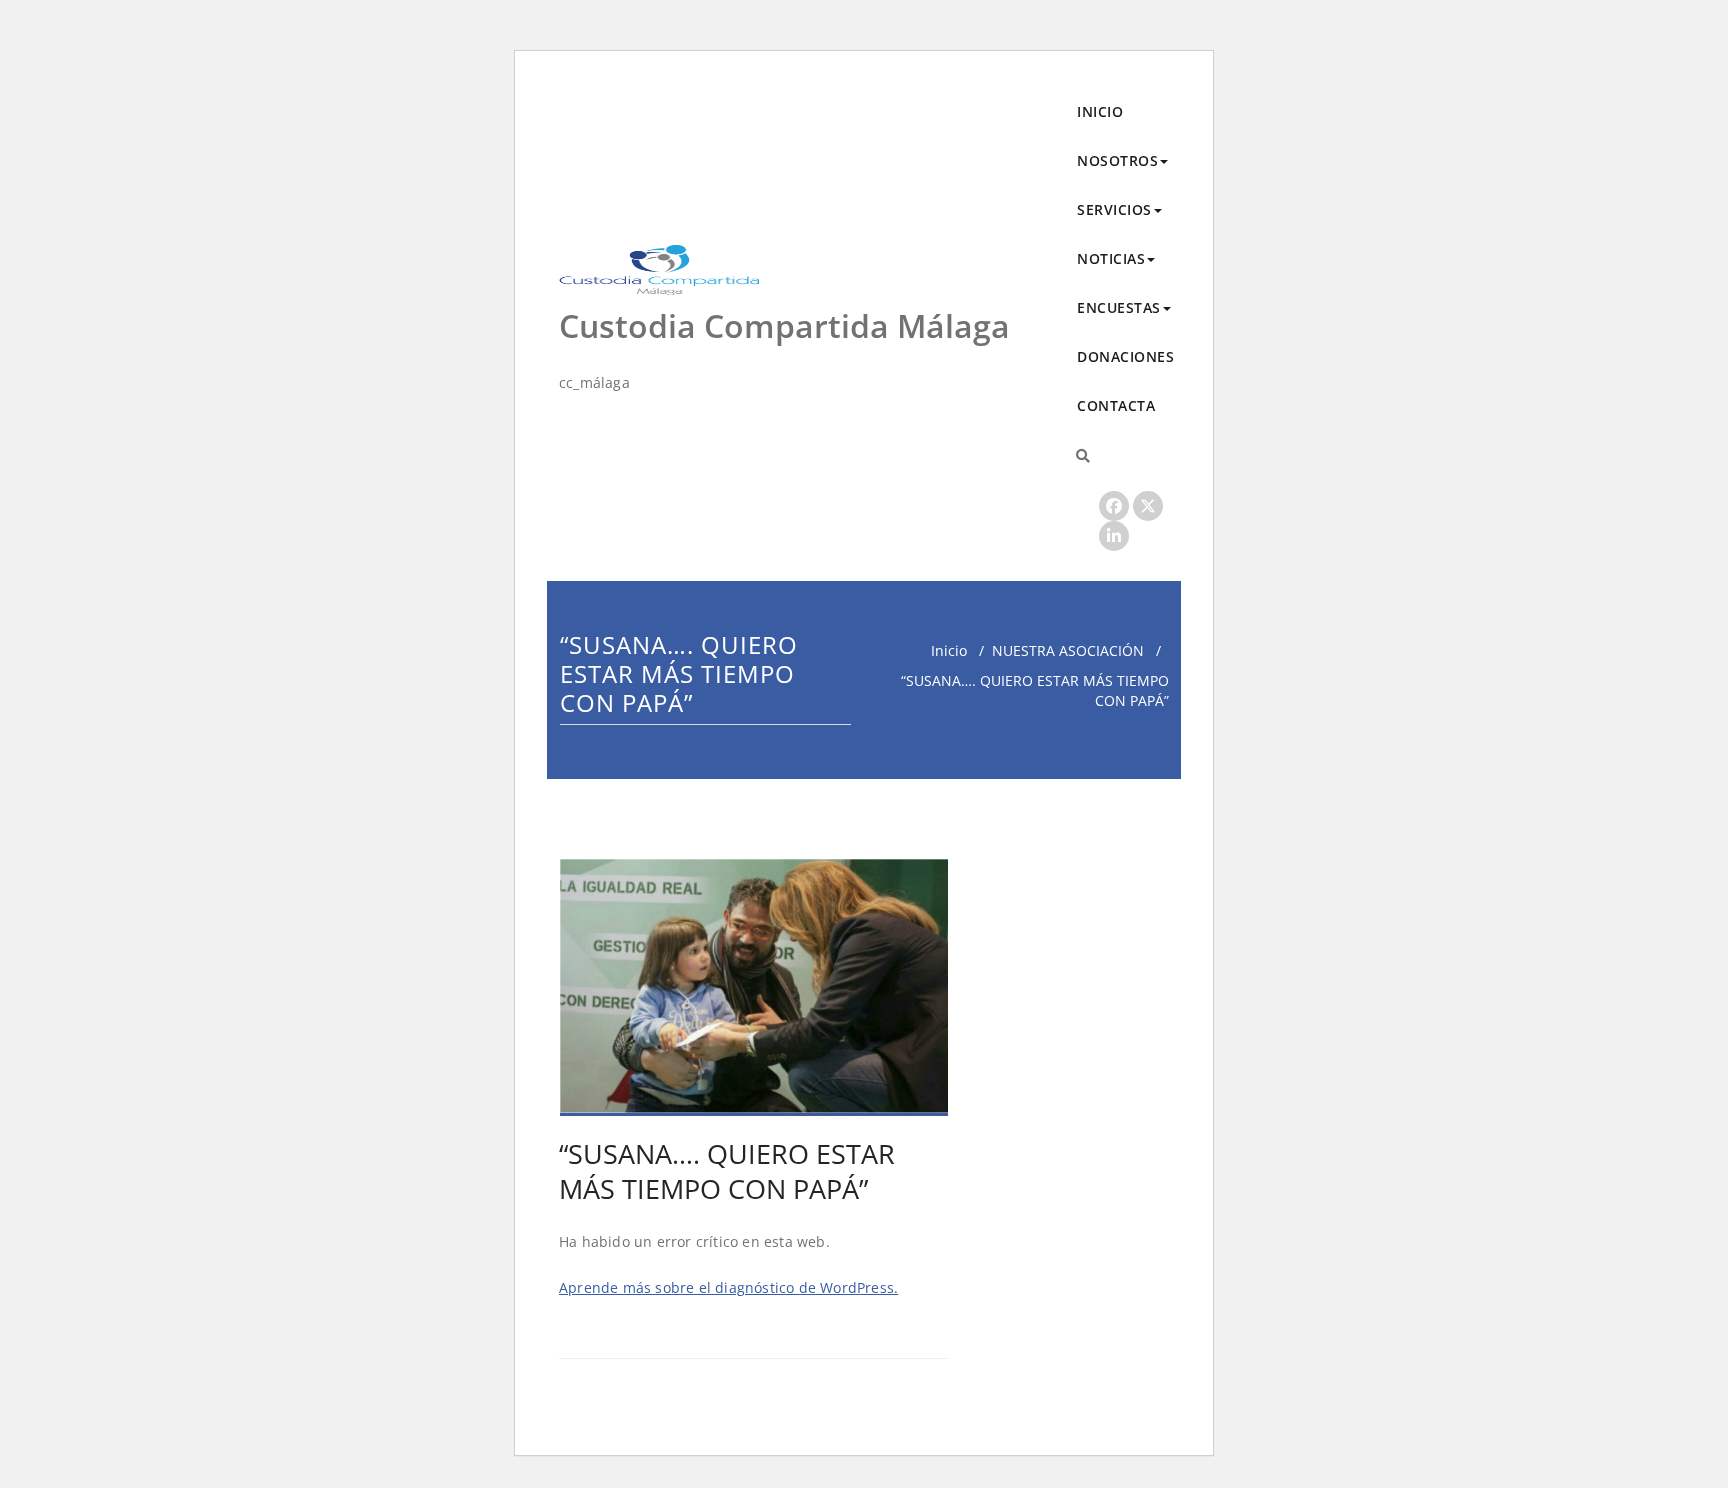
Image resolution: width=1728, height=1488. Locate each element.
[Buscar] (1083, 455)
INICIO (1100, 111)
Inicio (949, 650)
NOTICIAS (1111, 258)
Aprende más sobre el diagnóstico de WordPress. (728, 1287)
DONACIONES (1125, 356)
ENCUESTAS (1119, 307)
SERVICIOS (1114, 209)
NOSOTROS (1117, 160)
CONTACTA (1116, 405)
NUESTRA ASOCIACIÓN (1068, 650)
